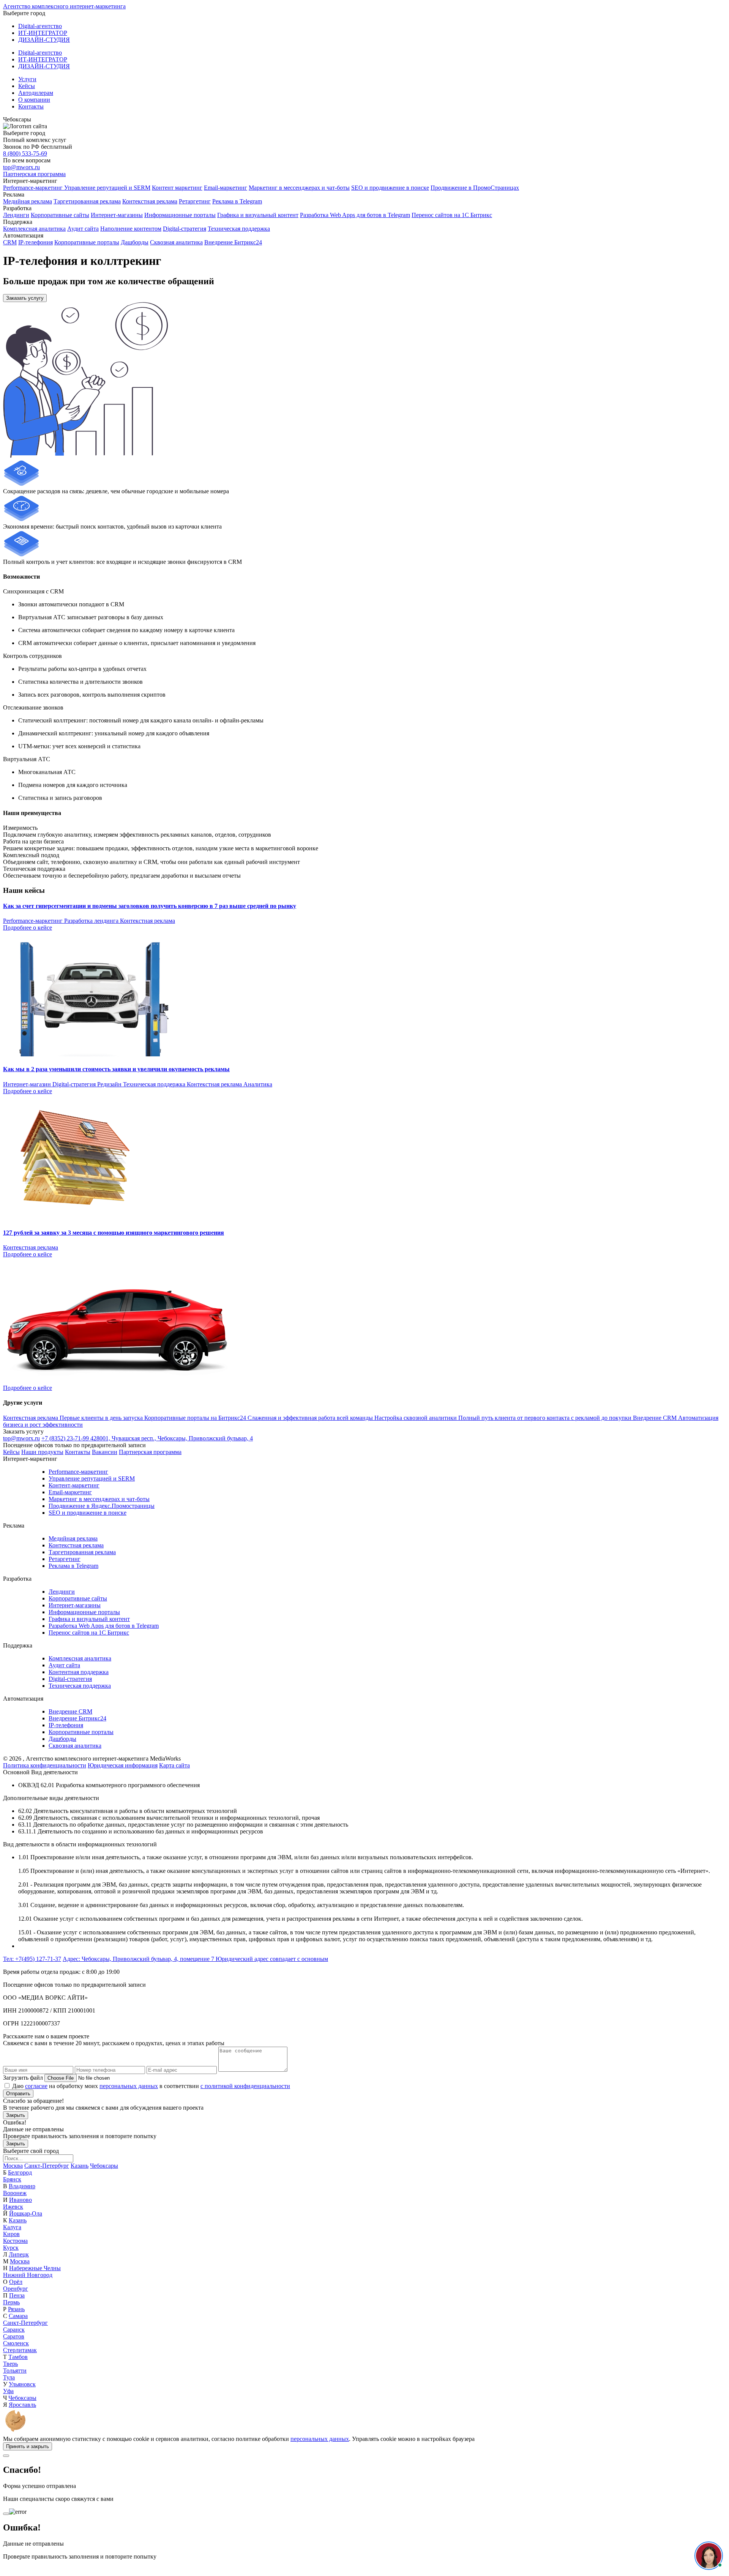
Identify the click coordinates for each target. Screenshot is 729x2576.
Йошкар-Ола (26, 2213)
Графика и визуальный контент (258, 215)
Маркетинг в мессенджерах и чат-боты (299, 188)
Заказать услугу (25, 298)
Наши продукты (42, 1452)
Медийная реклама (28, 201)
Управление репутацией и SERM (107, 188)
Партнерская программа (34, 174)
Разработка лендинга (92, 921)
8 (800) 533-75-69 (25, 153)
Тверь (10, 2364)
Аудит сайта (83, 229)
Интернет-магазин (28, 1084)
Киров (11, 2234)
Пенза (17, 2295)
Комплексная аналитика (34, 229)
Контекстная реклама (150, 201)
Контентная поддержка (79, 1672)
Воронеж (15, 2193)
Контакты (31, 106)
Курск (11, 2248)
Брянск (12, 2179)
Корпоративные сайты (60, 215)
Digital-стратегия (185, 229)
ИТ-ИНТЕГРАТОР (43, 33)
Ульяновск (22, 2384)
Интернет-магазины (117, 215)
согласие (36, 2086)
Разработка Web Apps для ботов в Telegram (355, 215)
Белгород (20, 2172)
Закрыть (16, 2115)
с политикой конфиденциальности (245, 2086)
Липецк (19, 2254)
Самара (18, 2316)
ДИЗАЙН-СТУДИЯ (44, 40)
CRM (10, 242)
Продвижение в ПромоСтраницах (475, 188)
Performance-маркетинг (34, 188)
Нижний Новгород (28, 2275)
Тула (9, 2377)
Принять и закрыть (28, 2446)
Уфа (8, 2391)
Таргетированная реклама (87, 201)
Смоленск (16, 2343)
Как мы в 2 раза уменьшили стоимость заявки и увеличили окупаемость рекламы (116, 1069)
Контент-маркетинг (74, 1485)
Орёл (16, 2282)
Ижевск (13, 2207)
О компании (34, 100)
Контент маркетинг (177, 188)
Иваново (21, 2200)
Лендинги (16, 215)
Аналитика (258, 1084)
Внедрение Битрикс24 (233, 242)
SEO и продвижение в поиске (390, 188)
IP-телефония (36, 242)
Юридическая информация (123, 1765)
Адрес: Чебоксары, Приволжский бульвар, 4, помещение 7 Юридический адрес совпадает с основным (195, 1959)
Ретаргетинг (195, 201)
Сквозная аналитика (176, 242)
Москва (13, 2166)
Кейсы (27, 86)
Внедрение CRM (70, 1711)
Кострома (15, 2241)
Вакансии (105, 1452)
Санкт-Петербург (47, 2166)
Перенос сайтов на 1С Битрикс (452, 215)
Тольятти (15, 2371)
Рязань (16, 2309)
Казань (80, 2166)
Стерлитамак (20, 2350)
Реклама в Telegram (237, 201)
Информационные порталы (180, 215)
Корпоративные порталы (87, 242)
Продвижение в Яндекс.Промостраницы (102, 1506)
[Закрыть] (6, 2456)
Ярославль (22, 2405)
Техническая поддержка (239, 229)
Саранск (14, 2330)
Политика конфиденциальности (45, 1765)
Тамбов (18, 2357)
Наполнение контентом (131, 229)
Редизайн (110, 1084)
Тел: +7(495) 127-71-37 (32, 1959)
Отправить (18, 2094)
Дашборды (135, 242)
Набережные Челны (35, 2268)
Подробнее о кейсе (28, 928)
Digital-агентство (40, 26)
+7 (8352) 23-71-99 (66, 1438)
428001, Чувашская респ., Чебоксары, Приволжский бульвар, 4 (172, 1438)
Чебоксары (104, 2166)
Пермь (11, 2302)
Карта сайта (174, 1765)
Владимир (22, 2186)
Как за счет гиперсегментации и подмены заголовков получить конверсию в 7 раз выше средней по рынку (150, 906)
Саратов (14, 2336)
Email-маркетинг (226, 188)
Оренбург (16, 2289)
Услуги (27, 79)
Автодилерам (36, 93)
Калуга (12, 2227)
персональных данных (129, 2086)
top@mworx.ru (21, 167)
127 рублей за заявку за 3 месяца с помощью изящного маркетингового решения (114, 1233)
